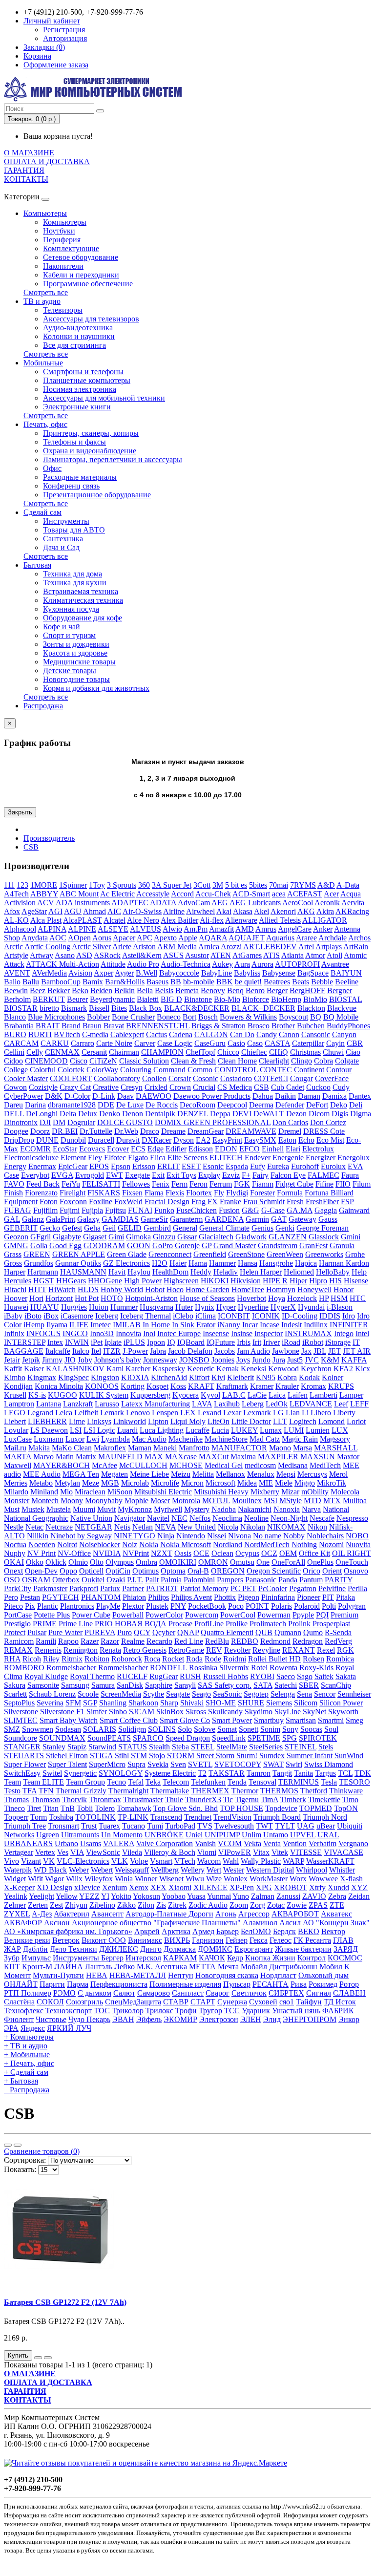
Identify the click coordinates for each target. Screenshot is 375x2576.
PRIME (45, 1624)
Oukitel (93, 1580)
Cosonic (206, 1078)
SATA (263, 1685)
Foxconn (73, 1202)
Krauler (287, 1386)
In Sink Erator (194, 1325)
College (16, 1070)
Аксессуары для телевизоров (91, 319)
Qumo (313, 1632)
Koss (178, 1386)
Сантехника (63, 539)
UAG (306, 1826)
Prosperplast (331, 1624)
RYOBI (262, 1676)
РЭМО (64, 1993)
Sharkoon (143, 1703)
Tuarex (109, 1826)
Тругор (210, 2011)
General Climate (224, 1228)
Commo (200, 1070)
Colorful (43, 1070)
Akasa (243, 911)
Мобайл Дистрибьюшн (279, 1967)
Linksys (99, 1421)
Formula (290, 1193)
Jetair (12, 1360)
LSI (76, 1430)
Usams (91, 1843)
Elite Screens (187, 1158)
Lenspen (165, 1413)
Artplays (329, 947)
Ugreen (48, 1835)
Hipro (318, 1281)
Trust (89, 1826)
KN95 (266, 1377)
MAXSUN (318, 1457)
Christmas (305, 1052)
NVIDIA (107, 1553)
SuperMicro (107, 1764)
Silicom (306, 1703)
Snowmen (38, 1729)
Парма (78, 1984)
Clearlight (274, 1061)
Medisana (293, 1465)
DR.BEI (65, 1131)
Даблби (35, 1949)
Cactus (156, 1034)
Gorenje (187, 1245)
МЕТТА (202, 1967)
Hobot (155, 1289)
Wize (214, 1879)
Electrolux (318, 1149)
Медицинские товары (79, 662)
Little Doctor (251, 1421)
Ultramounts (80, 1835)
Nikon (317, 1527)
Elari (293, 1149)
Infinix (14, 1333)
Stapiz (77, 1747)
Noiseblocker (100, 1544)
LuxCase (18, 1439)
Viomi (207, 1852)
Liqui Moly (188, 1421)
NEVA (165, 1527)
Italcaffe (58, 1351)
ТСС (232, 2011)
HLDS (88, 1289)
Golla (39, 1245)
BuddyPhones (348, 1026)
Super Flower (25, 1764)
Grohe (355, 1254)
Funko (164, 1210)
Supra (136, 1764)
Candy (267, 1034)
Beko (80, 990)
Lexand (209, 1413)
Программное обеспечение (88, 284)
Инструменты (66, 521)
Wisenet (171, 1879)
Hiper (298, 1281)
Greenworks (324, 1254)
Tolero (105, 1808)
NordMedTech (267, 1544)
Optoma (173, 1571)
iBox (51, 1316)
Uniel (194, 1835)
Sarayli (185, 1685)
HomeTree (248, 1289)
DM (59, 1122)
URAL (328, 1835)
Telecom (176, 1782)
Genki (285, 1228)
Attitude (113, 964)
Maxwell (18, 1465)
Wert (214, 1870)
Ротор (349, 1984)
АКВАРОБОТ (295, 1914)
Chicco (228, 1052)
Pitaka (345, 1597)
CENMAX (62, 1052)
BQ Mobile (341, 1017)
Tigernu (247, 1799)
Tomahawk (134, 1808)
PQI (322, 1615)
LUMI (294, 1430)
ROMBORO (24, 1668)
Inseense (216, 1333)
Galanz (33, 1219)
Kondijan (18, 1386)
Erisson (144, 1166)
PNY (178, 1606)
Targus (325, 1773)
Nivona (240, 1536)
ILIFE (79, 1325)
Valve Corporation (165, 1843)
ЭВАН (123, 2019)
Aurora (262, 964)
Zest (56, 1905)
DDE (106, 1105)
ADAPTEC (130, 903)
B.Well (146, 973)
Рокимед (323, 1984)
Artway (42, 955)
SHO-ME (221, 1703)
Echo (306, 1140)
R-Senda (338, 1632)
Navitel (158, 1518)
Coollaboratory (117, 1078)
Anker (323, 929)
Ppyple (303, 1615)
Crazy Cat (75, 1087)
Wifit (35, 1879)
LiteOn (219, 1421)
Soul (331, 1729)
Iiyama (57, 1325)
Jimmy (52, 1360)
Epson (121, 1166)
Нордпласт (278, 1975)
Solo (185, 1729)
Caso (255, 1043)
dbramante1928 (72, 1105)
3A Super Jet (172, 885)
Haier (178, 1263)
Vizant (31, 1861)
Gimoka (138, 1237)
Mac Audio (149, 1439)
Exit (158, 1175)
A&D (326, 885)
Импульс (36, 1958)
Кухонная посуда (71, 609)
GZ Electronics (126, 1263)
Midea (247, 1483)
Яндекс (33, 2028)
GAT (279, 1219)
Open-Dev (41, 1571)
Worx (298, 1879)
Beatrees (277, 982)
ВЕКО (309, 1931)
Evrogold (90, 1175)
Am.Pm (196, 929)
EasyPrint (227, 1140)
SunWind (349, 1756)
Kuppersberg (150, 1395)
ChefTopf (200, 1052)
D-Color (77, 1096)
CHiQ (279, 1052)
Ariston (144, 947)
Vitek (280, 1852)
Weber (79, 1870)
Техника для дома (73, 574)
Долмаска (180, 1949)
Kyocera (186, 1395)
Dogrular (81, 1122)
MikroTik (332, 1483)
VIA (77, 1852)
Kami (115, 1369)
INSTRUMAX (308, 1333)
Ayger (124, 973)
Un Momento (122, 1835)
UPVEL (303, 1835)
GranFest (313, 1245)
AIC (114, 911)
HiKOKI (215, 1281)
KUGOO (62, 1395)
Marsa (302, 1448)
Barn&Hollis (125, 982)
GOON (139, 1245)
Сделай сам (42, 512)
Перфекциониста (119, 1984)
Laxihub (227, 1404)
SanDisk (130, 1685)
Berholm (17, 999)
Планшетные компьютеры (87, 380)
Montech (45, 1501)
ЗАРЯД (346, 1949)
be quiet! (248, 982)
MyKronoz (135, 1509)
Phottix (225, 1597)
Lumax (271, 1430)
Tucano (134, 1826)
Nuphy (15, 1553)
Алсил (290, 1923)
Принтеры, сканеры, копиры (91, 433)
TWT (264, 1826)
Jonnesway (160, 1360)
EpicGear (73, 1166)
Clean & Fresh (193, 1061)
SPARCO (148, 1738)
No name (267, 1536)
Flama (154, 1193)
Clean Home (237, 1061)
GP (207, 1245)
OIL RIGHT (352, 1553)
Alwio (172, 929)
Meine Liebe (149, 1474)
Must (12, 1509)
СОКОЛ (50, 2002)
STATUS (133, 1747)
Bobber (98, 1017)
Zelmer (15, 1905)
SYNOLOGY (121, 1773)
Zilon (146, 1905)
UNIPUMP (222, 1835)
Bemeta (187, 990)
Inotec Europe (179, 1333)
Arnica (209, 947)
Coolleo (154, 1078)
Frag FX (205, 1202)
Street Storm (215, 1756)
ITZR (112, 1351)
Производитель (49, 838)
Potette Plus (52, 1615)
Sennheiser (354, 1694)
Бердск (284, 1931)
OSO (12, 1580)
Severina (50, 1703)
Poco (236, 1606)
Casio (236, 1043)
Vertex (45, 1852)
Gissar (187, 1237)
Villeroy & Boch (170, 1852)
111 (9, 885)
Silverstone (21, 1712)
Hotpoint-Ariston (151, 1298)
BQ (316, 1017)
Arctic (13, 947)
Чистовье (51, 2019)
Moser (160, 1501)
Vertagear (19, 1852)
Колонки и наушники (79, 336)
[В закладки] (38, 2358)
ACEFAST (305, 894)
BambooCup (61, 982)
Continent (309, 1070)
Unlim (251, 1835)
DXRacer (156, 1140)
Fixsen (132, 1193)
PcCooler (273, 1588)
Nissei (217, 1536)
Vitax (261, 1852)
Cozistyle (43, 1087)
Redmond (275, 1641)
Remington (81, 1650)
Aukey (222, 964)
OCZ (269, 1553)
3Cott (202, 885)
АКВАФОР (23, 1923)
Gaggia (326, 1210)
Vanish (205, 1843)
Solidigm (132, 1729)
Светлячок (249, 1993)
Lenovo (138, 1413)
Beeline (347, 982)
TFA (30, 1791)
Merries (16, 1483)
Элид (272, 2019)
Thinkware (346, 1791)
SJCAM (142, 1712)
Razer (90, 1641)
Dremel (290, 1131)
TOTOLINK (95, 1817)
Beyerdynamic (112, 999)
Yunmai (219, 1896)
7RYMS (303, 885)
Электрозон (219, 2019)
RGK (345, 1650)
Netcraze (59, 1527)
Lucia (220, 1430)
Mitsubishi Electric (163, 1492)
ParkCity (18, 1588)
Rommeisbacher (71, 1668)
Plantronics (77, 1606)
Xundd (338, 1887)
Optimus (146, 1571)
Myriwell (168, 1509)
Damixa (334, 1096)
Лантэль (99, 1967)
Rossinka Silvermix (219, 1668)
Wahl (231, 1861)
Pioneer (309, 1597)
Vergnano (353, 1843)
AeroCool (298, 903)
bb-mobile (199, 982)
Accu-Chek (213, 894)
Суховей (263, 2002)
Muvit (106, 1509)
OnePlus (320, 1562)
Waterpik (18, 1870)
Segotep (256, 1694)
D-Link (104, 1096)
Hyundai (311, 1307)
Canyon (344, 1034)
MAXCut (214, 1457)
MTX (332, 1501)
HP (324, 1298)
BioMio (315, 999)
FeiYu (71, 1184)
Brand (71, 1026)
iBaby (13, 1316)
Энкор (349, 2019)
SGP (90, 1703)
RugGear (164, 1676)
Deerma (261, 1105)
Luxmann (49, 1439)
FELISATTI (101, 1184)
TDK (363, 1773)
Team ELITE (43, 1782)
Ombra (146, 1562)
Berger (277, 990)
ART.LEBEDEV (270, 947)
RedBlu (217, 1641)
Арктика (176, 1931)
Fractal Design (167, 1202)
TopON (346, 1808)
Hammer (222, 1263)
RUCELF (132, 1676)
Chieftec (254, 1052)
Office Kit (314, 1553)
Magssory (335, 1439)
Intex (55, 1342)
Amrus (266, 929)
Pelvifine (332, 1588)
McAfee (104, 1465)
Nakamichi (255, 1509)
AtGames (247, 955)
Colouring (136, 1070)
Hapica (306, 1263)
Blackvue (342, 1008)
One (263, 1562)
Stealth (159, 1747)
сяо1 (287, 2002)
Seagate (178, 1694)
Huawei (16, 1307)
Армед (203, 1931)
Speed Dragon (188, 1738)
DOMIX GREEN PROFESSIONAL (213, 1122)
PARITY (339, 1580)
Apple (188, 938)
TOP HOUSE (241, 1808)
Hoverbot (251, 1298)
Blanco (15, 1017)
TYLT (285, 1826)
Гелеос (281, 1940)
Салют (124, 1993)
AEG (220, 903)
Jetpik (31, 1360)
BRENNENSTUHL (158, 1026)
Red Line (189, 1641)
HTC (358, 1298)
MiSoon (120, 1492)
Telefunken (208, 1782)
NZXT (162, 1553)
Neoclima (227, 1518)
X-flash (351, 1879)
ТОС (102, 2011)
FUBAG (18, 1210)
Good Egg (65, 1245)
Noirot (67, 1544)
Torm (39, 1817)
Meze (91, 1483)
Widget (15, 1879)
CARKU (55, 1043)
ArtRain (356, 947)
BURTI (40, 1034)
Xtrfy (317, 1887)
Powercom (202, 1615)
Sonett (249, 1729)
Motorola (186, 1501)
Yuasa (196, 1896)
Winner (146, 1879)
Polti (329, 1606)
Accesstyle (153, 894)
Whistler (342, 1870)
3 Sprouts (122, 885)
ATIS (271, 955)
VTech (185, 1861)
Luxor (75, 1439)
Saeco (286, 1676)
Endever (258, 1158)
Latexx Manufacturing (156, 1404)
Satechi (286, 1685)
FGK (242, 1184)
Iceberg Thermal (146, 1316)
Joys (243, 1360)
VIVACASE (344, 1852)
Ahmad (94, 911)
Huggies (74, 1307)
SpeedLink (229, 1738)
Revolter (237, 1650)
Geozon (16, 1237)
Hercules (18, 1281)
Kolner (333, 1377)
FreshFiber (322, 1202)
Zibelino (102, 1905)
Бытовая (37, 565)
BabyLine (217, 973)
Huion (99, 1307)
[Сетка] (18, 2145)
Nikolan (253, 1527)
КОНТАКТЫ (26, 179)
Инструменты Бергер (88, 1958)
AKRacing (352, 911)
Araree (306, 938)
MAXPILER (278, 1457)
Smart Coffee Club (129, 1720)
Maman (140, 1448)
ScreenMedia (121, 1694)
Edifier (176, 1149)
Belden (101, 990)
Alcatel (115, 920)
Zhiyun (76, 1905)
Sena (304, 1694)
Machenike (186, 1439)
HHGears (71, 1281)
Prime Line (76, 1624)
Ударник (256, 2011)
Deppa (220, 1114)
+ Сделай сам (26, 2072)
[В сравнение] (48, 2358)
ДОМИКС (215, 1949)
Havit (117, 1272)
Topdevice (281, 1808)
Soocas (311, 1729)
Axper (104, 973)
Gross (13, 1263)
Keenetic (201, 1369)
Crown (180, 1087)
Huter (184, 1307)
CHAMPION (162, 1052)
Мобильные (43, 363)
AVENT (17, 973)
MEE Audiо (42, 1474)
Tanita (303, 1773)
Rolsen (313, 1659)
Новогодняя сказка (227, 1975)
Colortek (71, 1070)
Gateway (302, 1219)
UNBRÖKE (164, 1835)
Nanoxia (287, 1509)
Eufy (258, 1166)
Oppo (68, 1571)
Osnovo (356, 1571)
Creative (106, 1087)
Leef (341, 1404)
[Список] (8, 2145)
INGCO (75, 1333)
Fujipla (92, 1210)
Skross (196, 1712)
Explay (209, 1175)
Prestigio (17, 1624)
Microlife (165, 1483)
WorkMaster (269, 1879)
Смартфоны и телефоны (83, 372)
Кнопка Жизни (270, 1958)
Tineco (14, 1808)
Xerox (139, 1887)
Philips (158, 1597)
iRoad (291, 1342)
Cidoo (13, 1061)
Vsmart (161, 1861)
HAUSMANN (83, 1272)
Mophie (136, 1501)
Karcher (138, 1369)
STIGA (101, 1756)
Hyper (226, 1307)
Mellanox (230, 1474)
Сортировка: (25, 2160)
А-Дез (42, 1914)
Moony (72, 1501)
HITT (37, 1289)
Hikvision (246, 1281)
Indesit (292, 1325)
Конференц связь (71, 486)
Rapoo (68, 1641)
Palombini (199, 1580)
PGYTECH (61, 1597)
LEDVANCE (311, 1404)
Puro (125, 1632)
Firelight (73, 1193)
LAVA (202, 1404)
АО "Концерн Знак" (336, 1923)
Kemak (228, 1369)
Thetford (314, 1791)
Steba (180, 1747)
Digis (340, 1114)
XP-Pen (242, 1887)
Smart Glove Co (185, 1720)
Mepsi (286, 1474)
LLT (280, 1421)
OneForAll (288, 1562)
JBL (320, 1351)
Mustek (33, 1509)
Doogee (16, 1131)
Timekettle (324, 1799)
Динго (151, 1949)
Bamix (93, 982)
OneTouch (352, 1562)
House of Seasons (207, 1298)
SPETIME (264, 1738)
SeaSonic (227, 1694)
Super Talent (67, 1764)
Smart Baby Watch (69, 1720)
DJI (45, 1122)
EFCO (250, 1149)
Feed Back (43, 1184)
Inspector (269, 1333)
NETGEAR (94, 1527)
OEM (288, 1553)
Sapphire (159, 1685)
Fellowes (136, 1184)
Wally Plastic (261, 1861)
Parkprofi (84, 1588)
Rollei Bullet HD (274, 1659)
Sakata (346, 1676)
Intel (362, 1333)
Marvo (43, 1457)
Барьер (228, 1931)
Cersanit (94, 1052)
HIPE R (275, 1281)
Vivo (11, 1861)
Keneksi (253, 1369)
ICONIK (266, 1316)
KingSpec (73, 1377)
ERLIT (168, 1166)
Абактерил (72, 1914)
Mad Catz (265, 1439)
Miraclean (90, 1492)
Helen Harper (261, 1272)
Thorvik (74, 1799)
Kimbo (15, 1377)
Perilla (357, 1588)
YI (105, 1896)
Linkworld (130, 1421)
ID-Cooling (300, 1316)
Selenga (283, 1694)
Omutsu (242, 1562)
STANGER (22, 1747)
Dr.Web (126, 1131)
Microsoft (220, 1483)
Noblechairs (325, 1536)
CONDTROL (236, 1070)
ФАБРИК (338, 2011)
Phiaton (134, 1597)
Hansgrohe (276, 1263)
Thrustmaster (143, 1799)
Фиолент (19, 2019)
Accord (182, 894)
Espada (237, 1166)
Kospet (157, 1386)
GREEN (37, 1254)
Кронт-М (37, 1967)
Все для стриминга (74, 345)
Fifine (324, 1184)
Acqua (351, 894)
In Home (156, 1325)
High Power (143, 1281)
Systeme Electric (170, 1773)
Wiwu (195, 1879)
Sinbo (118, 1712)
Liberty (344, 1413)
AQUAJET (247, 938)
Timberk (293, 1799)
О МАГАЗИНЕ (29, 153)
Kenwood (283, 1369)
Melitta (203, 1474)
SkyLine (288, 1712)
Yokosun (146, 1896)
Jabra (158, 1351)
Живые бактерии (303, 1949)
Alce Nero (143, 920)
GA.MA (300, 1210)
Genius (262, 1228)
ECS (138, 1149)
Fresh (295, 1202)
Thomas (16, 1799)
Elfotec (115, 1158)
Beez (38, 990)
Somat (227, 1729)
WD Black (50, 1870)
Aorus (102, 938)
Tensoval (262, 1782)
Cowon (15, 1087)
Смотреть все (46, 292)
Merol (338, 1474)
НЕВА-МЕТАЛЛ (138, 1975)
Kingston (105, 1377)
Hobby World (122, 1289)
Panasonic (261, 1580)
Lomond (332, 1421)
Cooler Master (26, 1078)
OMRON (213, 1562)
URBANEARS (28, 1843)
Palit (152, 1580)
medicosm (260, 1465)
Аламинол (260, 1923)
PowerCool (238, 1615)
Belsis (164, 990)
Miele (284, 1483)
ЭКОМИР (180, 2019)
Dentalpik (160, 1114)
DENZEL (193, 1114)
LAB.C (234, 1395)
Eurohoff (305, 1166)
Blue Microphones (56, 1017)
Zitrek (177, 1905)
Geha (92, 1228)
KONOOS (102, 1386)
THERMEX (210, 1791)
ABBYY (44, 894)
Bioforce (256, 999)
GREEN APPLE (79, 1254)
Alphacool (20, 929)
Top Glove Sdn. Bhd (186, 1808)
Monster (17, 1501)
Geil (109, 1228)
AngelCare (295, 929)
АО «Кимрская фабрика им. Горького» (68, 1931)
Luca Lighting (162, 1430)
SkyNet (314, 1712)
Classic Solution (144, 1061)
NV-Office (74, 1553)
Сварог (218, 1993)
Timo (350, 1799)
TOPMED (316, 1808)
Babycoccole (179, 973)
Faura (350, 1175)
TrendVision (232, 1817)
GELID (130, 1228)
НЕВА (97, 1975)
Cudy (341, 1087)
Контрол (312, 1958)
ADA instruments (83, 903)
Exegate (137, 1175)
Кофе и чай (62, 627)
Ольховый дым (323, 1975)
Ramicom (19, 1641)
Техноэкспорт (69, 2011)
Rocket (173, 1659)
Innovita (128, 1333)
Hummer (124, 1307)
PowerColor (164, 1615)
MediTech (325, 1465)
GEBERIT (21, 1228)
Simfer (97, 1712)
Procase (180, 1624)
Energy (15, 1166)
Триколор (128, 2011)
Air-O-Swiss (142, 911)
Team (12, 1782)
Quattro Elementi (227, 1632)
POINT (257, 1606)
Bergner (340, 990)
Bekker (59, 990)
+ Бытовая (21, 2081)
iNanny (229, 1325)
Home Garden (208, 1289)
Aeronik (327, 903)
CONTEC (276, 1070)
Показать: (20, 2169)
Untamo (276, 1835)
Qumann (288, 1632)
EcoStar (65, 1149)
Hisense (356, 1281)
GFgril (41, 1237)
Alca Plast (46, 920)
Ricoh (32, 1659)
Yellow (67, 1896)
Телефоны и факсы (74, 442)
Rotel (259, 1668)
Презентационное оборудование (97, 495)
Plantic (48, 1606)
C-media (95, 1034)
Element (73, 1158)
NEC (179, 1518)
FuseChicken (197, 1210)
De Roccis (162, 1105)
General (185, 1228)
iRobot (313, 1342)
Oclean (222, 1553)
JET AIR (357, 1351)
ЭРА (11, 2028)
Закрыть (20, 812)
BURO (15, 1034)
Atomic (355, 955)
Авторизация (65, 38)
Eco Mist (330, 1140)
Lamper (351, 1395)
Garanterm (186, 1219)
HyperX (283, 1307)
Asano (65, 955)
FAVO (14, 1184)
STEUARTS (24, 1756)
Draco (150, 1131)
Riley (51, 1659)
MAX (154, 1457)
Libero (321, 1413)
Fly (219, 1193)
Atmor (315, 955)
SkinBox (170, 1712)
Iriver (271, 1342)
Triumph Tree (25, 1826)
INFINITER (349, 1325)
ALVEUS (146, 929)
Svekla (158, 1764)
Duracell (101, 1140)
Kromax (313, 1386)
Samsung (75, 1685)
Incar (250, 1325)
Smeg (354, 1720)
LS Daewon (49, 1430)
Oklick (56, 1562)
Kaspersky (169, 1369)
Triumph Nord (325, 1817)
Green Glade (127, 1254)
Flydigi (237, 1193)
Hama (198, 1263)
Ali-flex (212, 920)
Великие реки (27, 1940)
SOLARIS (100, 1729)
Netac (34, 1527)
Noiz (130, 1544)
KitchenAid (169, 1377)
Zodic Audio (208, 1905)
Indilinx (316, 1325)
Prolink (299, 1624)
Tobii (85, 1808)
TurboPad (180, 1826)
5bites (258, 885)
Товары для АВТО (74, 530)
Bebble (322, 982)
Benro (255, 990)
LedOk (277, 1404)
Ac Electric (117, 894)
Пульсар (237, 1984)
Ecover (118, 1149)
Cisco (79, 1061)
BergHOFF (307, 990)
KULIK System (104, 1395)
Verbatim (323, 1843)
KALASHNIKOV (75, 1369)
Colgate (347, 1061)
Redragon (308, 1641)
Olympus (120, 1562)
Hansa (248, 1263)
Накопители (63, 266)
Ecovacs (92, 1149)
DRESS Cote (324, 1131)
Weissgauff (132, 1870)
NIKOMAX (286, 1527)
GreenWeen (285, 1254)
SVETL (200, 1764)
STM (139, 1756)
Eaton (287, 1140)
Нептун (181, 1975)
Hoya (277, 1298)
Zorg (258, 1905)
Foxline (101, 1202)
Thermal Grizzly (81, 1791)
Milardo (16, 1492)
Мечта (228, 1967)
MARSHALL (336, 1448)
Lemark (112, 1413)
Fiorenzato (41, 1193)
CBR (355, 1043)
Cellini (14, 1052)
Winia (124, 1879)
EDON (226, 1149)
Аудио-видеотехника (78, 328)
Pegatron (303, 1588)
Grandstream (278, 1245)
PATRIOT (162, 1588)
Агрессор (254, 1914)
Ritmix (72, 1659)
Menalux (261, 1474)
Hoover (16, 1298)
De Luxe (130, 1105)
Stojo (157, 1756)
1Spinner (73, 885)
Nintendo (191, 1536)
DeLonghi (42, 1114)
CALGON (211, 1034)
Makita (39, 1448)
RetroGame (186, 1650)
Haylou (139, 1272)
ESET (191, 1166)
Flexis (175, 1193)
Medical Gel (224, 1465)
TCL (345, 1773)
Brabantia (19, 1026)
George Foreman (323, 1228)
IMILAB (127, 1325)
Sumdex (272, 1756)
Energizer (321, 1158)
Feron (198, 1184)
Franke (230, 1202)
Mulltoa (355, 1501)
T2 (202, 1773)
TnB (68, 1808)
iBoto (33, 1316)
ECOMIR (35, 1149)
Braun (92, 1026)
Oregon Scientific (274, 1571)
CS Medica (235, 1087)
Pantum (311, 1580)
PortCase (18, 1615)
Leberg (253, 1404)
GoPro (163, 1245)
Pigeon (249, 1597)
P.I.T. (135, 1580)
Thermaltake (170, 1791)
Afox (12, 911)
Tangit (282, 1773)
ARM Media (177, 947)
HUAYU (45, 1307)
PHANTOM (101, 1597)
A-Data (348, 885)
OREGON (228, 1571)
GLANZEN (288, 1237)
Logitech (303, 1421)
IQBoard (191, 1342)
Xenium (115, 1887)
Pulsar (37, 1632)
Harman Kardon (344, 1263)
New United (197, 1527)
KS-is (37, 1395)
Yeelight (42, 1896)
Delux (88, 1114)
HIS (335, 1281)
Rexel (326, 1650)
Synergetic (80, 1773)
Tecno (116, 1782)
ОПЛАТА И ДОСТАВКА (47, 161)
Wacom (209, 1861)
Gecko (50, 1228)
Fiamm (263, 1184)
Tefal (136, 1782)
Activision (20, 903)
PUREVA (100, 1632)
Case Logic (175, 1043)
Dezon (296, 1114)
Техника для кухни (75, 583)
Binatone (198, 999)
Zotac (276, 1905)
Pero (11, 1597)
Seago (201, 1694)
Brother (283, 1026)
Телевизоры (63, 310)
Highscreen (181, 1281)
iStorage (338, 1342)
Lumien (318, 1430)
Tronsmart (63, 1826)
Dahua (263, 1096)
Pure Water (65, 1632)
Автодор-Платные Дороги (169, 1914)
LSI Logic (99, 1430)
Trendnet (198, 1817)
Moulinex (247, 1501)
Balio (12, 982)
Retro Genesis (145, 1650)
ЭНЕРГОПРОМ (310, 2019)
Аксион (57, 1923)
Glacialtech (216, 1237)
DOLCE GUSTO (125, 1122)
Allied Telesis (280, 920)
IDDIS (330, 1316)
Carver (145, 1043)
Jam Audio (253, 1351)
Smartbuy (269, 1720)
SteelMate (232, 1747)
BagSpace (313, 973)
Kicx (363, 1369)
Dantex (360, 1096)
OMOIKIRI (178, 1562)
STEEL (203, 1747)
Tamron (259, 1773)
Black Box (146, 1008)
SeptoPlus (19, 1703)
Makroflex (110, 1448)
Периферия (62, 240)
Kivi (218, 1377)
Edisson (201, 1149)
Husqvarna (156, 1307)
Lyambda (115, 1439)
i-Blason (340, 1307)
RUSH (190, 1676)
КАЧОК (212, 1958)
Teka (153, 1782)
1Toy (97, 885)
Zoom (239, 1905)
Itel (96, 1351)
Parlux (110, 1588)
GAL (12, 1219)
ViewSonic (103, 1852)
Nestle (14, 1527)
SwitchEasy (22, 1773)
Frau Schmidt (264, 1202)
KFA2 (343, 1369)
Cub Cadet (288, 1087)
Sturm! (247, 1756)
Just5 (295, 1360)
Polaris (281, 1606)
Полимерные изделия (185, 1984)
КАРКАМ (180, 1958)
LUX (340, 1430)
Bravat (114, 1026)
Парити (52, 1984)
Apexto (165, 938)
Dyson (184, 1140)
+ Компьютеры (29, 2037)
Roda (194, 1659)
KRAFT (201, 1386)
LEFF (359, 1404)
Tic (228, 1799)
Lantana (49, 1404)
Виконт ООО (104, 1940)
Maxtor (348, 1457)
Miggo (305, 1483)
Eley (95, 1158)
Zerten (38, 1905)
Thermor (245, 1791)
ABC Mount (79, 894)
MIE (266, 1483)
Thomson (45, 1799)
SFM (73, 1703)
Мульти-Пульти (58, 1975)
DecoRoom (198, 1105)
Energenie (288, 1158)
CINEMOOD (46, 1061)
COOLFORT (71, 1078)
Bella (145, 990)
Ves (63, 1852)
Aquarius (280, 938)
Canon (289, 1034)
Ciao (353, 1052)
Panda (288, 1580)
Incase (270, 1325)
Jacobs (225, 1351)
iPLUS (134, 1342)
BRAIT (48, 1026)
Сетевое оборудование (81, 257)
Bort (189, 1017)
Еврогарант (254, 1949)
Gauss (328, 1219)
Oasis (183, 1553)
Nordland (228, 1544)
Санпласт (188, 1993)
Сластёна (19, 2002)
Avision (80, 973)
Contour (339, 1070)
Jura (279, 1360)
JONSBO (194, 1360)
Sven (178, 1764)
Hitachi (15, 1289)
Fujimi (70, 1210)
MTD (312, 1501)
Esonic (213, 1166)
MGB (110, 1483)
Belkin (125, 990)
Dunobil (73, 1140)
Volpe (139, 1861)
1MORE (44, 885)
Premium (344, 1615)
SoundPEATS (109, 1738)
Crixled (156, 1087)
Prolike (237, 1624)
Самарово (154, 1993)
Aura (242, 964)
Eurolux (333, 1166)
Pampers (230, 1580)
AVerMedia (49, 973)
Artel (306, 947)
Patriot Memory (204, 1588)
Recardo (159, 1641)
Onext (13, 1571)
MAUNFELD (120, 1457)
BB (176, 982)
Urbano (66, 1843)
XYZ (359, 1887)
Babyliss (247, 973)
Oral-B (198, 1571)
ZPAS (318, 1905)
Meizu (181, 1474)
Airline (174, 911)
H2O (160, 1263)
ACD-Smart (251, 894)
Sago (305, 1676)
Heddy (201, 1272)
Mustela (59, 1509)
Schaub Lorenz (52, 1694)
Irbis (244, 1342)
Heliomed (299, 1272)
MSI (271, 1501)
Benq (235, 990)
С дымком (94, 1993)
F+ (246, 1175)
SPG (290, 1738)
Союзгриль (84, 2002)
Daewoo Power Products (212, 1096)
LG (278, 1413)
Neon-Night (289, 1518)
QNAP (188, 1632)
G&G (250, 1210)
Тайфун (309, 2002)
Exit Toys (181, 1175)
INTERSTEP (25, 1342)
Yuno (241, 1896)
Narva (311, 1509)
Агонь (226, 1914)
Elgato (138, 1158)
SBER (309, 1685)
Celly (35, 1052)
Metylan (67, 1483)
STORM (181, 1756)
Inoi (149, 1333)
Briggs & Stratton (219, 1026)
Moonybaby (104, 1501)
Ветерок (66, 1940)
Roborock (127, 1659)
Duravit (128, 1140)
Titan (51, 1808)
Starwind (102, 1747)
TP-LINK (133, 1817)
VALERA (119, 1843)
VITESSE (306, 1852)
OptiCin (118, 1571)
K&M (330, 1360)
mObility (315, 1492)
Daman (309, 1096)
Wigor (54, 1879)
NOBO (357, 1536)
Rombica (340, 1659)
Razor (110, 1641)
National (336, 1509)
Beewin (16, 990)
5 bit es (236, 885)
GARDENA (224, 1219)
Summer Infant (310, 1756)
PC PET (243, 1588)
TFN (46, 1791)
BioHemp (286, 999)
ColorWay (102, 1070)
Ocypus (247, 1553)
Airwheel (200, 911)
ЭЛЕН (251, 2019)
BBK (225, 982)
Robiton (97, 1659)
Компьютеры (45, 213)
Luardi (127, 1430)
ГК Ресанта (312, 1940)
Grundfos (39, 1263)
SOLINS (162, 1729)
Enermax (42, 1166)
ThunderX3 (203, 1799)
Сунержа (232, 2002)
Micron (192, 1483)
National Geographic (36, 1518)
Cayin (335, 1043)
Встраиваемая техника (81, 591)
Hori (36, 1298)
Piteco (13, 1606)
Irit (257, 1342)
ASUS (173, 955)
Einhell (273, 1149)
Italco (81, 1351)
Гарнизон (208, 1940)
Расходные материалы (80, 477)
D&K (54, 1096)
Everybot (35, 1175)
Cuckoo (318, 1087)
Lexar (232, 1413)
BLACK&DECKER (197, 1008)
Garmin (257, 1219)
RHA (12, 1659)
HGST (44, 1281)
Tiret (34, 1808)
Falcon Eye (288, 1175)
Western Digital (270, 1870)
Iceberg (107, 1316)
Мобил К (334, 1967)
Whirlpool (312, 1870)
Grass (13, 1254)
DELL (14, 1114)
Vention (295, 1843)
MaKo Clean (72, 1448)
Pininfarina (278, 1597)
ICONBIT (234, 1316)
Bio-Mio (227, 999)
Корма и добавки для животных (96, 688)
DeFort (317, 1105)
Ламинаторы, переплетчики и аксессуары (113, 459)
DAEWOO (154, 1096)
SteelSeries (266, 1747)
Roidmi (235, 1659)
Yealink (16, 1896)
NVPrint (136, 1553)
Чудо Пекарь (89, 2019)
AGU (73, 911)
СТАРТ (203, 2002)
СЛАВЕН (349, 1993)
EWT (115, 1175)
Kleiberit (240, 1377)
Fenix (161, 1184)
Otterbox (66, 1580)
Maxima (243, 1457)
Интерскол (143, 1958)
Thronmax (105, 1799)
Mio (66, 1492)
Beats (301, 982)
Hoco (175, 1289)
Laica (277, 1395)
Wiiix (74, 1879)
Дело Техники (73, 1949)
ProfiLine (209, 1624)
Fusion (229, 1210)
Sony (290, 1729)
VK (49, 1861)
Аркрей (147, 1931)
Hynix (205, 1307)
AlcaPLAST (83, 920)
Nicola (228, 1527)
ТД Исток (340, 2002)
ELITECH (226, 1158)
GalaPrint (61, 1219)
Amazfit (221, 929)
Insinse (242, 1333)
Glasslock (324, 1237)
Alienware (241, 920)
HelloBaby (333, 1272)
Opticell (91, 1571)
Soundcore (21, 1738)
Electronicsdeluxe (31, 1158)
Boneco (169, 1017)
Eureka (278, 1166)
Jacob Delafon (190, 1351)
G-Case (273, 1210)
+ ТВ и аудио (26, 2046)
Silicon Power (341, 1703)
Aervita (353, 903)
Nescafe (322, 1518)
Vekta (252, 1843)
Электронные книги (77, 407)
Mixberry (265, 1492)
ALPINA (52, 929)
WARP (293, 1861)
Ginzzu (164, 1237)
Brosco (259, 1026)
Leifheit (86, 1413)
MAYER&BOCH (62, 1465)
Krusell (15, 1395)
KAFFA (354, 1360)
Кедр (235, 1958)
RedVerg (338, 1641)
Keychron (316, 1369)
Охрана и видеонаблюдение (90, 451)
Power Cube (91, 1615)
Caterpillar (308, 1043)
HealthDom (170, 1272)
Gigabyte (67, 1237)
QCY (142, 1632)
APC (145, 938)
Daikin (285, 1096)
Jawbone (286, 1351)
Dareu (13, 1105)
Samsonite (43, 1685)
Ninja (166, 1536)
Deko (339, 1105)
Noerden (42, 1544)
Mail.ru (15, 1448)
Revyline (266, 1650)
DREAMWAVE (251, 1131)
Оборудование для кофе (83, 618)
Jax (306, 1351)
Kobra (287, 1377)
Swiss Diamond (329, 1764)
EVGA (62, 1175)
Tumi (155, 1826)
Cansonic (316, 1034)
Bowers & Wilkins (248, 1017)
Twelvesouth (234, 1826)
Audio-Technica (186, 964)
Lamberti (323, 1395)
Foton (49, 1202)
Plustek (157, 1606)
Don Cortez (328, 1122)
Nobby (294, 1536)
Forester (262, 1193)
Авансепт (107, 1914)
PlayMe (108, 1606)
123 (22, 885)
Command (169, 1070)
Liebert (15, 1421)
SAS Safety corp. (225, 1685)
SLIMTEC (21, 1720)
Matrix (86, 1457)
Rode (213, 1659)
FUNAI (140, 1210)
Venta (272, 1843)
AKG (306, 911)
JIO (70, 1360)
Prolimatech (268, 1624)
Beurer (77, 999)
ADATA (163, 903)
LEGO (15, 1413)
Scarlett (15, 1694)
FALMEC (323, 1175)
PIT (328, 1597)
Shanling (113, 1703)
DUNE (47, 1140)
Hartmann (43, 1272)
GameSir (154, 1219)
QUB (264, 1632)
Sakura (15, 1685)
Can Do (242, 1034)
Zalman (263, 1896)
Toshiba (61, 1817)
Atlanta (292, 955)
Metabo (41, 1483)
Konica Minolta (59, 1386)
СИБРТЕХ (286, 1993)
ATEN (221, 955)
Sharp (169, 1703)
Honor (344, 1289)
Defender (290, 1105)
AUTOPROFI (297, 964)
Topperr (16, 1817)
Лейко (125, 1967)
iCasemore (77, 1316)
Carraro (83, 1043)
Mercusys (312, 1474)
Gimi (116, 1237)
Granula (342, 1245)
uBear (326, 1826)
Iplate (113, 1342)
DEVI (242, 1114)
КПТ (12, 1967)
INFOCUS (43, 1333)
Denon (133, 1114)
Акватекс (336, 1914)
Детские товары (70, 671)
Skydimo (259, 1712)
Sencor (325, 1694)
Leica (64, 1413)
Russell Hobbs (226, 1676)
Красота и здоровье (75, 653)
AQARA (213, 938)
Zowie (297, 1905)
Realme (133, 1641)
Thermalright (128, 1791)
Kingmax (42, 1377)
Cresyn (132, 1087)
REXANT (299, 1650)
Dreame (173, 1131)
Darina (35, 1105)
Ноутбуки (59, 231)
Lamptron (19, 1404)
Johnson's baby (118, 1360)
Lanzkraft (78, 1404)
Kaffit (13, 1369)
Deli (356, 1105)
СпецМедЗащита (133, 2002)
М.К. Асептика (162, 1967)
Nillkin (38, 1536)
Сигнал (319, 1993)
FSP (347, 1202)
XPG (264, 1887)
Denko (110, 1114)
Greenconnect (170, 1254)
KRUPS (341, 1386)
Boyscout (293, 1017)
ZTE (337, 1905)
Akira (325, 911)
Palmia (171, 1580)
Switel (52, 1773)
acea (279, 894)
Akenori (283, 911)
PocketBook (207, 1606)
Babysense (279, 973)
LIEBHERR (47, 1421)
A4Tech (16, 894)
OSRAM (36, 1580)
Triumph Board (277, 1817)
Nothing (304, 1544)
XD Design (54, 1887)
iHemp (34, 1325)
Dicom (319, 1114)
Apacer (124, 938)
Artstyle (16, 955)
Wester (234, 1870)
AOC (58, 938)
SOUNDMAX (62, 1738)
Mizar (290, 1492)
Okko (35, 1562)
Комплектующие (71, 248)
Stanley (54, 1747)
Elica (158, 1158)
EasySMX (260, 1140)
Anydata (35, 938)
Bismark (74, 1008)
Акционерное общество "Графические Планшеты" (156, 1923)
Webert (102, 1870)
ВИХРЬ (177, 1940)
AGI (55, 911)
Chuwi (333, 1052)
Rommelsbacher (123, 1668)
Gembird (157, 1228)
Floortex (199, 1193)
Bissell (99, 1008)
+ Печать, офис (29, 2063)
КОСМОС (345, 1958)
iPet (97, 1342)
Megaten (115, 1474)
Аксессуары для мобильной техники (104, 398)
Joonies (223, 1360)
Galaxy (88, 1219)
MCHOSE (186, 1465)
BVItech (67, 1034)
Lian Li (297, 1413)
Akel (261, 911)
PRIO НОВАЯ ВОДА (131, 1624)
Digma (361, 1114)
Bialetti (148, 999)
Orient (332, 1571)
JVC (312, 1360)
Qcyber (164, 1632)
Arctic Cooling (47, 947)
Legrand (40, 1413)
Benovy (213, 990)
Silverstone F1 (62, 1712)
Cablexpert (127, 1034)
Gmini (351, 1237)
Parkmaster (50, 1588)
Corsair (180, 1078)
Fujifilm (45, 1210)
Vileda (132, 1852)
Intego (344, 1333)
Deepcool (232, 1105)
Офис (52, 468)
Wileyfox (99, 1879)
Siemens (279, 1703)
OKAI (14, 1562)
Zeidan (359, 1896)
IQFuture (221, 1342)
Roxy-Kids (316, 1668)
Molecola (345, 1492)
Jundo (261, 1360)
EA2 (203, 1140)
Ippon (156, 1342)
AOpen (79, 938)
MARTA (18, 1457)
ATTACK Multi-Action (62, 964)
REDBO (245, 1641)
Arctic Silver (91, 947)
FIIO (343, 1184)
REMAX (18, 1650)
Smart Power (232, 1720)
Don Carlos (290, 1122)
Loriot (356, 1421)
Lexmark (257, 1413)
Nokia (149, 1544)
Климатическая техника (83, 600)
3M (218, 885)
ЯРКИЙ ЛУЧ (69, 2028)
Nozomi (331, 1544)
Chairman (124, 1052)
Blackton (311, 1008)
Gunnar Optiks (78, 1263)
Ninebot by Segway (81, 1536)
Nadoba (224, 1509)
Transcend (166, 1817)
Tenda (237, 1782)
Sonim (270, 1729)
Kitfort (199, 1377)
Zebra (337, 1896)
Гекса (259, 1940)
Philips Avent (191, 1597)
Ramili (46, 1641)
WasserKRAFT (330, 1861)
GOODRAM (104, 1245)
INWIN (77, 1342)
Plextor (133, 1606)
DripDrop (19, 1140)
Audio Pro (143, 964)
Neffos (200, 1518)
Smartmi (331, 1720)
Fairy (260, 1175)
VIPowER (235, 1852)
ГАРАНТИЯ (24, 170)
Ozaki (116, 1580)
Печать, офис (45, 424)
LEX (188, 1413)
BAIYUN (346, 973)
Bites (119, 1008)
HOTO (112, 1298)
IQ (171, 1342)
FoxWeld (128, 1202)
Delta (68, 1114)
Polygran (352, 1606)
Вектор (333, 1931)
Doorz (40, 1131)
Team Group (85, 1782)
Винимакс (145, 1940)
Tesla (329, 1782)
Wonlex (236, 1879)
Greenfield (210, 1254)
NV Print (42, 1553)
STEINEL (301, 1747)
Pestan (30, 1597)
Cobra (323, 1061)
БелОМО (256, 1931)
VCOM (230, 1843)
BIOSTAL (345, 999)
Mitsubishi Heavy (221, 1492)
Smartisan (301, 1720)
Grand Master (235, 1245)
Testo (12, 1791)
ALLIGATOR (325, 920)
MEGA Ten (81, 1474)
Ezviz (231, 1175)
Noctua (15, 1544)
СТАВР (176, 2002)
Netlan (143, 1527)
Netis (122, 1527)
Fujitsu (115, 1210)
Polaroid (307, 1606)
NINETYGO (135, 1536)
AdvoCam (194, 903)
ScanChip (336, 1685)
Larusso (107, 1404)
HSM (339, 1298)
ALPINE (82, 929)
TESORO (354, 1782)
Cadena (181, 1034)
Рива (299, 1984)
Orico (312, 1571)
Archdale (333, 938)
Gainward (354, 1210)
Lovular (16, 1430)
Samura (103, 1685)
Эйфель (149, 2019)
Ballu (31, 982)
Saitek (324, 1676)
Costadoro (236, 1078)
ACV (46, 903)
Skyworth (343, 1712)
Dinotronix (21, 1122)
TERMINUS (299, 1782)
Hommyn (281, 1289)
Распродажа (43, 706)
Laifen (298, 1395)
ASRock (107, 955)
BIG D (171, 999)
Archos (359, 938)
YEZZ (89, 1896)
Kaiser (34, 1369)
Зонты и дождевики (76, 644)
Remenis (48, 1650)
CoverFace (332, 1078)
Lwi (93, 1439)
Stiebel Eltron (67, 1756)
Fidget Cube (294, 1184)
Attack (14, 964)
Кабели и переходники (81, 275)
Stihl (122, 1756)
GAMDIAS (120, 1219)
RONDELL (168, 1668)
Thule (174, 1799)
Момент (17, 1975)
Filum (362, 1184)
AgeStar (34, 911)
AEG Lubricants (255, 903)
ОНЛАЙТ (21, 1984)
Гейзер (237, 1940)
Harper (15, 1272)
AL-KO (16, 920)
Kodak (309, 1377)
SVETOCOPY (238, 1764)
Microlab (135, 1483)
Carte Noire (114, 1043)
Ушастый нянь (296, 2011)
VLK (120, 1861)
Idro (349, 1316)
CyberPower (23, 1096)
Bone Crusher (133, 1017)
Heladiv (226, 1272)
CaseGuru (210, 1043)
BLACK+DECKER (263, 1008)
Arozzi (231, 947)
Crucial (204, 1087)
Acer (331, 894)
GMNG (16, 1245)
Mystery (197, 1509)
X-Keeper (19, 1887)
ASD (84, 955)
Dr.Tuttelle (96, 1131)
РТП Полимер (28, 1993)
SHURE (251, 1703)
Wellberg (165, 1870)
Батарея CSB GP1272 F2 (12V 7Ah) (65, 2302)
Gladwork (251, 1237)
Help (359, 1272)
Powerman (274, 1615)
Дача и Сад (61, 547)
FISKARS (104, 1193)
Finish (13, 1193)
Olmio (78, 1562)
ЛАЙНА (69, 1967)
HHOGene (105, 1281)
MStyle (291, 1501)
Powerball (128, 1615)
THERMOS (279, 1791)
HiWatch (62, 1289)
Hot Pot (87, 1298)
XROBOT (291, 1887)
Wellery (193, 1870)
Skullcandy (225, 1712)
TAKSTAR (227, 1773)
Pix (30, 1606)
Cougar (302, 1078)
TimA (270, 1799)
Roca (152, 1659)
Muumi (84, 1509)
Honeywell (314, 1289)
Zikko (126, 1905)
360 (144, 885)
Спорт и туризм (69, 635)
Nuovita (358, 1544)
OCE (201, 1553)
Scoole (88, 1694)
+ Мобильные (27, 2054)
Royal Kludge (46, 1676)
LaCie (257, 1395)
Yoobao (174, 1896)
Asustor (197, 955)
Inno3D (102, 1333)
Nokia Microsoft (186, 1544)
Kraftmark (232, 1386)
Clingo (302, 1061)
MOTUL (216, 1501)
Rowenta (283, 1668)
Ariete (122, 947)
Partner (133, 1588)
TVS (205, 1826)
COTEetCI (271, 1078)
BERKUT (49, 999)
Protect (15, 1632)
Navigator (130, 1518)
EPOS (99, 1166)
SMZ (12, 1729)
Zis (161, 1905)
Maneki (165, 1448)
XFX (158, 1887)
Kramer (262, 1386)
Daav (125, 1096)
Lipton (158, 1421)
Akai (224, 911)
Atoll (334, 955)
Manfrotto (194, 1448)
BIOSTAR (21, 1008)
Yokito (121, 1896)
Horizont (59, 1298)
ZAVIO (314, 1896)
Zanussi (288, 1896)
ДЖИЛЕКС (119, 1949)
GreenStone (246, 1254)
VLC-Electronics (83, 1861)
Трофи (186, 2011)
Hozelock (302, 1298)
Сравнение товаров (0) (42, 2151)
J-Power (135, 1351)
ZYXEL (17, 1914)
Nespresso (352, 1518)
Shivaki (192, 1703)
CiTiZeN (103, 1061)
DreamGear (206, 1131)
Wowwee (323, 1879)
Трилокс (159, 2011)
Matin (65, 1457)
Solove (205, 1729)
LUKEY (244, 1430)
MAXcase (181, 1457)
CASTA (277, 1043)
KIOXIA (135, 1377)
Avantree (335, 964)
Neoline (256, 1518)
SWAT (273, 1764)
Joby (85, 1360)
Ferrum (221, 1184)
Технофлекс (24, 2011)
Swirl (294, 1764)
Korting (133, 1386)
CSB (31, 847)
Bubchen (311, 1026)
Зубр (12, 1958)
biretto (49, 1008)
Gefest (72, 1228)
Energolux (354, 1158)
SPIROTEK (318, 1738)
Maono (280, 1448)
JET (334, 1351)
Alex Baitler (179, 920)
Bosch (208, 1017)
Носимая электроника (80, 389)
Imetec (101, 1325)
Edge (156, 1149)
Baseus (157, 982)
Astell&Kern (142, 955)
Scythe (154, 1694)
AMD (245, 929)
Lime (77, 1421)
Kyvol (210, 1395)
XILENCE (210, 1887)
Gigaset (95, 1237)
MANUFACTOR (239, 1448)
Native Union (91, 1518)
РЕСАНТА (271, 1984)
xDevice (87, 1887)
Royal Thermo (92, 1676)
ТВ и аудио (42, 301)
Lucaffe (198, 1430)
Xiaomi (180, 1887)
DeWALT (269, 1114)
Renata (110, 1650)
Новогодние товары (76, 679)
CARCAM (21, 1043)
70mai (279, 885)
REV (214, 1650)
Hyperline (253, 1307)
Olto (97, 1562)
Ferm (179, 1184)
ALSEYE (113, 929)
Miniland (44, 1492)
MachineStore (226, 1439)
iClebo (183, 1316)
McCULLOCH (143, 1465)
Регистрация (64, 30)
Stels (326, 1747)
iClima (206, 1316)
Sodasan (68, 1729)
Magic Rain (300, 1439)
